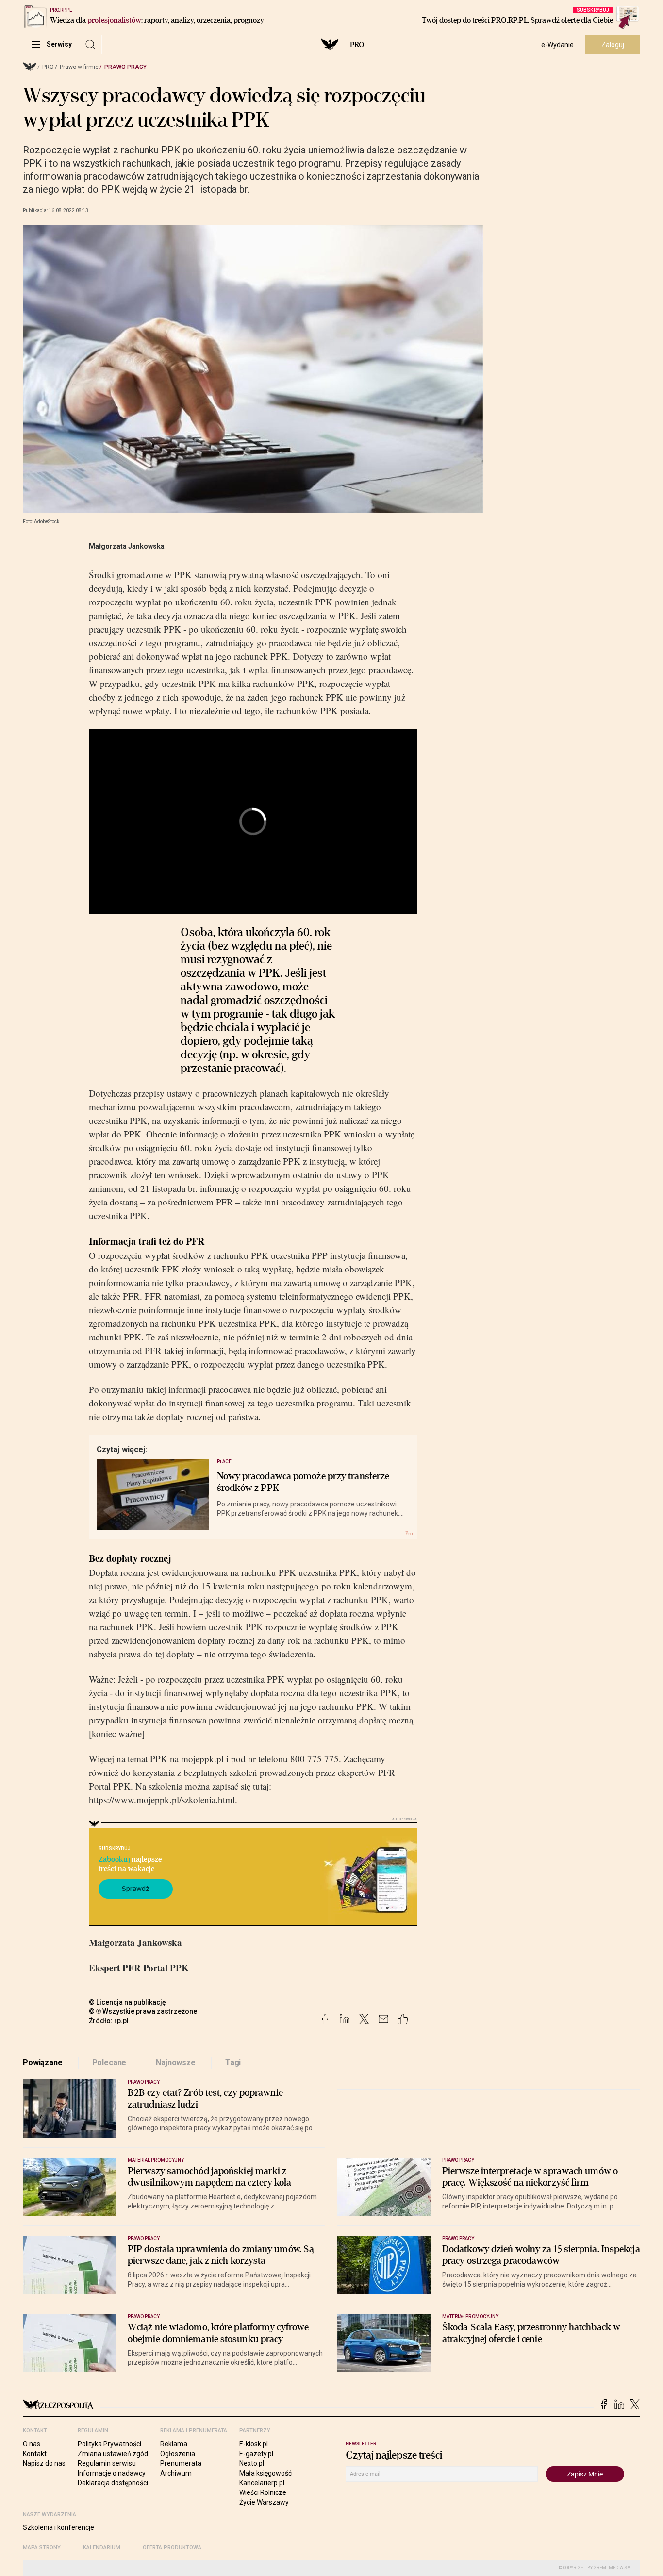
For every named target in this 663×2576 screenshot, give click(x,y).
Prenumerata (181, 2463)
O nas (32, 2444)
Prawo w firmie (79, 67)
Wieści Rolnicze (263, 2492)
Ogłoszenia (178, 2454)
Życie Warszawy (264, 2502)
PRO (357, 45)
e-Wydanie (557, 45)
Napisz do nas (44, 2463)
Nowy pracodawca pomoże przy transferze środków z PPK (303, 1482)
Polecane (109, 2063)
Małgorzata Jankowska (127, 546)
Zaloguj (613, 45)
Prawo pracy (125, 67)
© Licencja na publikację (128, 2002)
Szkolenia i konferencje (58, 2527)
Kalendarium (102, 2548)
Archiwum (176, 2473)
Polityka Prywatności (109, 2444)
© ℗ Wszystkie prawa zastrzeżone (143, 2011)
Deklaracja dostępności (113, 2483)
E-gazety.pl (256, 2454)
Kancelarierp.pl (262, 2483)
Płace (224, 1462)
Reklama (174, 2444)
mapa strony (42, 2548)
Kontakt (35, 2454)
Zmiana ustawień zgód (113, 2454)
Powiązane (43, 2063)
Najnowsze (176, 2063)
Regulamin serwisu (107, 2463)
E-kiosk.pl (254, 2444)
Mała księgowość (265, 2473)
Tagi (233, 2063)
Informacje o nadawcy (112, 2473)
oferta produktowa (172, 2548)
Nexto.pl (252, 2463)
